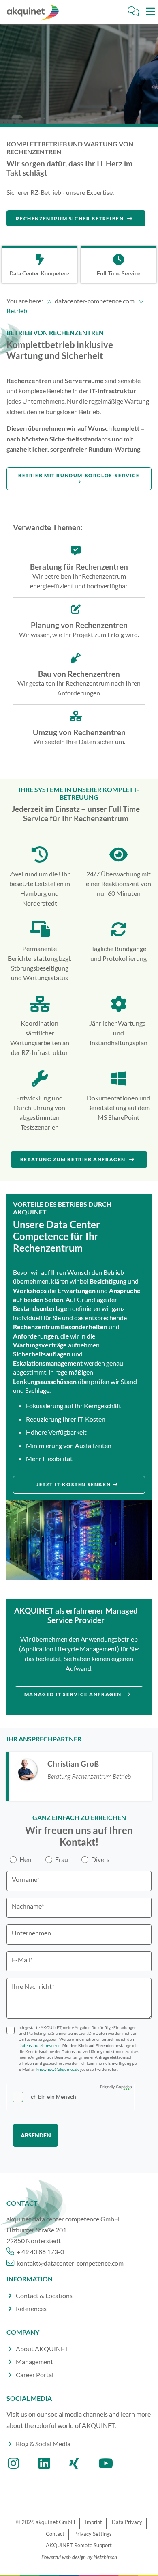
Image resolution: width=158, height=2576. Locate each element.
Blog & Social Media (43, 2444)
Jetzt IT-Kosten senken (74, 1484)
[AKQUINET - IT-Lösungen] (32, 13)
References (31, 2308)
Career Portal (35, 2375)
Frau (62, 1859)
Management (34, 2362)
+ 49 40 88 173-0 (40, 2252)
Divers (100, 1859)
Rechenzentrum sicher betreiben (70, 218)
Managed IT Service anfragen (74, 1694)
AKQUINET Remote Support (79, 2545)
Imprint (94, 2522)
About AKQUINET (42, 2349)
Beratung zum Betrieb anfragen (74, 1159)
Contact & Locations (44, 2295)
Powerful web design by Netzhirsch (79, 2557)
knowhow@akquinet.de (58, 2069)
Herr (26, 1859)
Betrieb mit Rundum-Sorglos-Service (79, 475)
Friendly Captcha (116, 2087)
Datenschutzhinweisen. (41, 2046)
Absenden (36, 2135)
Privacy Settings (93, 2534)
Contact (55, 2534)
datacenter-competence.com (95, 301)
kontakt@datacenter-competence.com (69, 2263)
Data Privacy (127, 2522)
